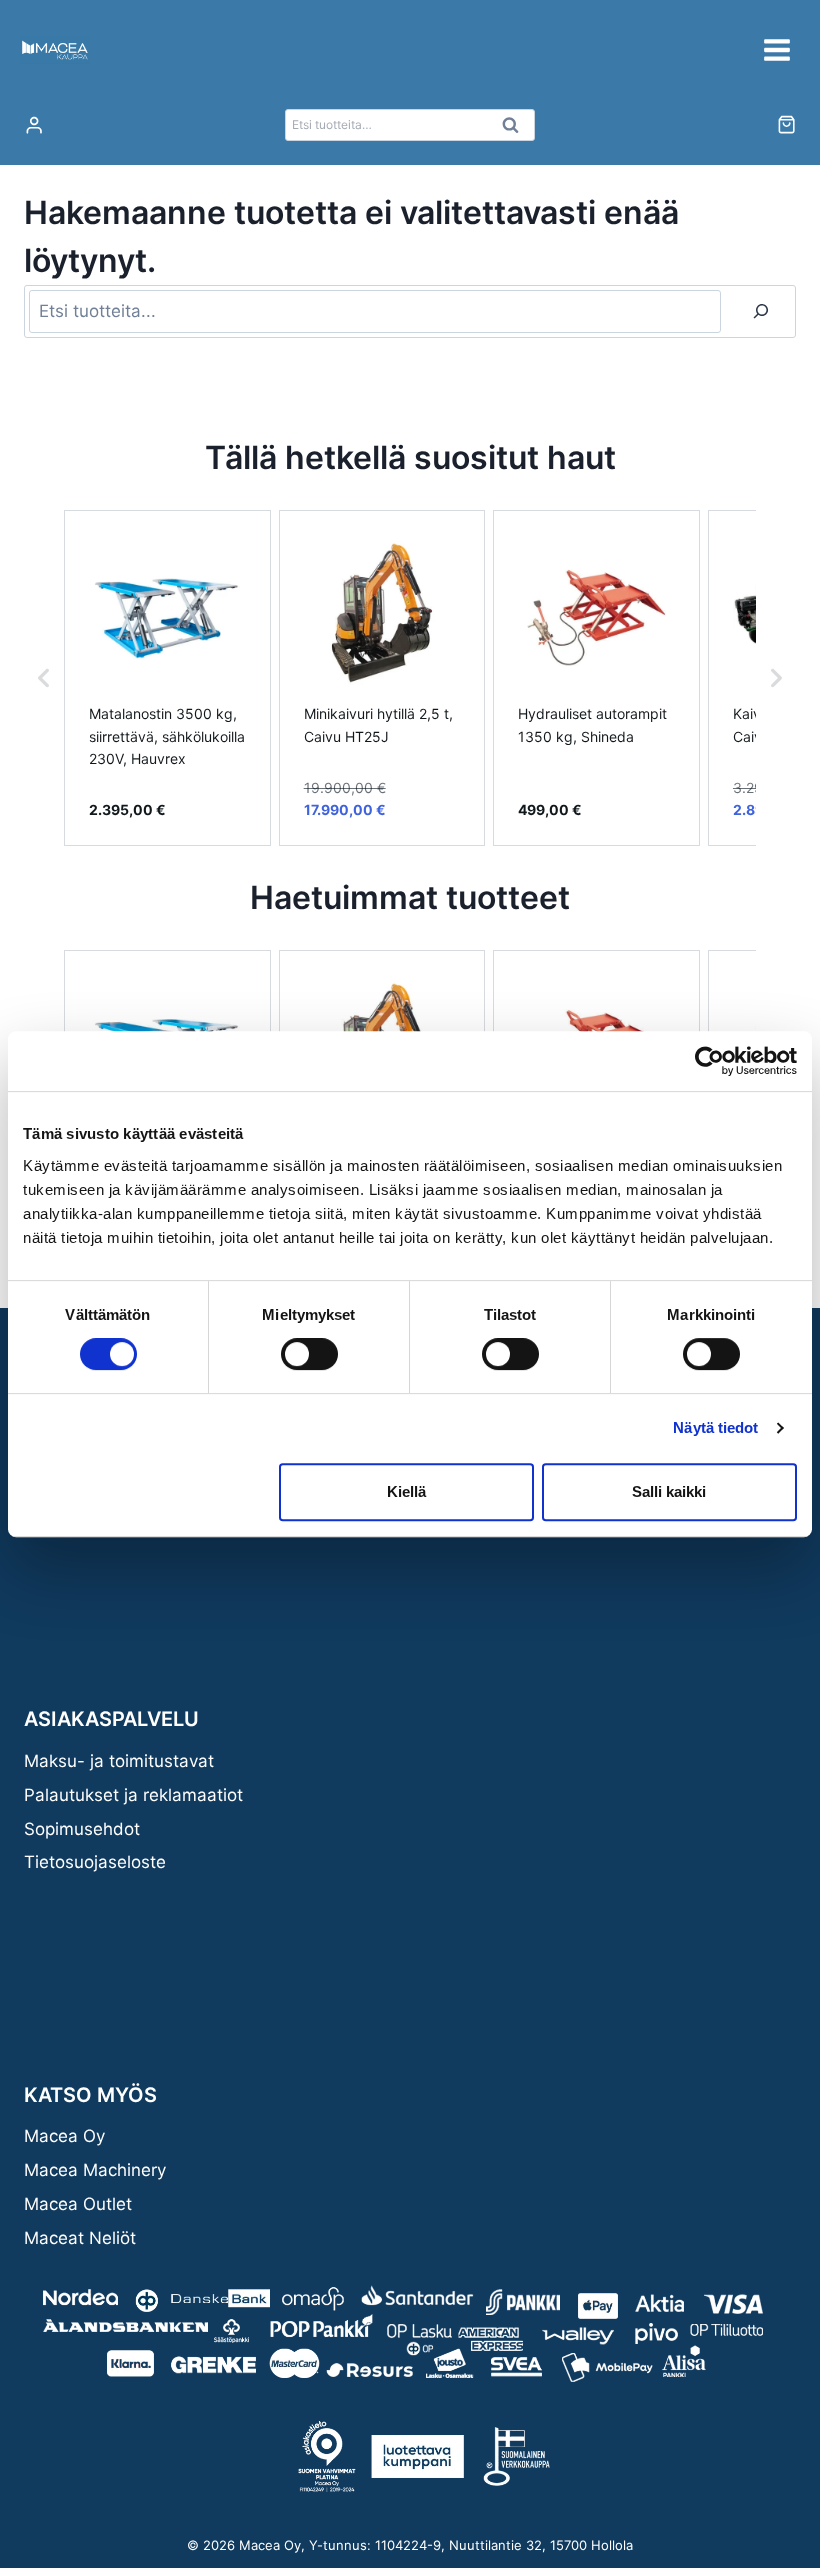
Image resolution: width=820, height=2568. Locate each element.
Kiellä (406, 1491)
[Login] (34, 125)
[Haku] (761, 311)
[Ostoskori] (786, 124)
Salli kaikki (669, 1491)
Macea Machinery (95, 2170)
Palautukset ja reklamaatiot (133, 1795)
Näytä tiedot (715, 1427)
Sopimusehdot (82, 1829)
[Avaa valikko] (776, 49)
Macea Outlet (78, 2204)
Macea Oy (64, 2136)
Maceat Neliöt (80, 2238)
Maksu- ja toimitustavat (119, 1761)
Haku (516, 130)
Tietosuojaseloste (95, 1862)
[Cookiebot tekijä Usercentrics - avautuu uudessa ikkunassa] (709, 1061)
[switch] (309, 1354)
